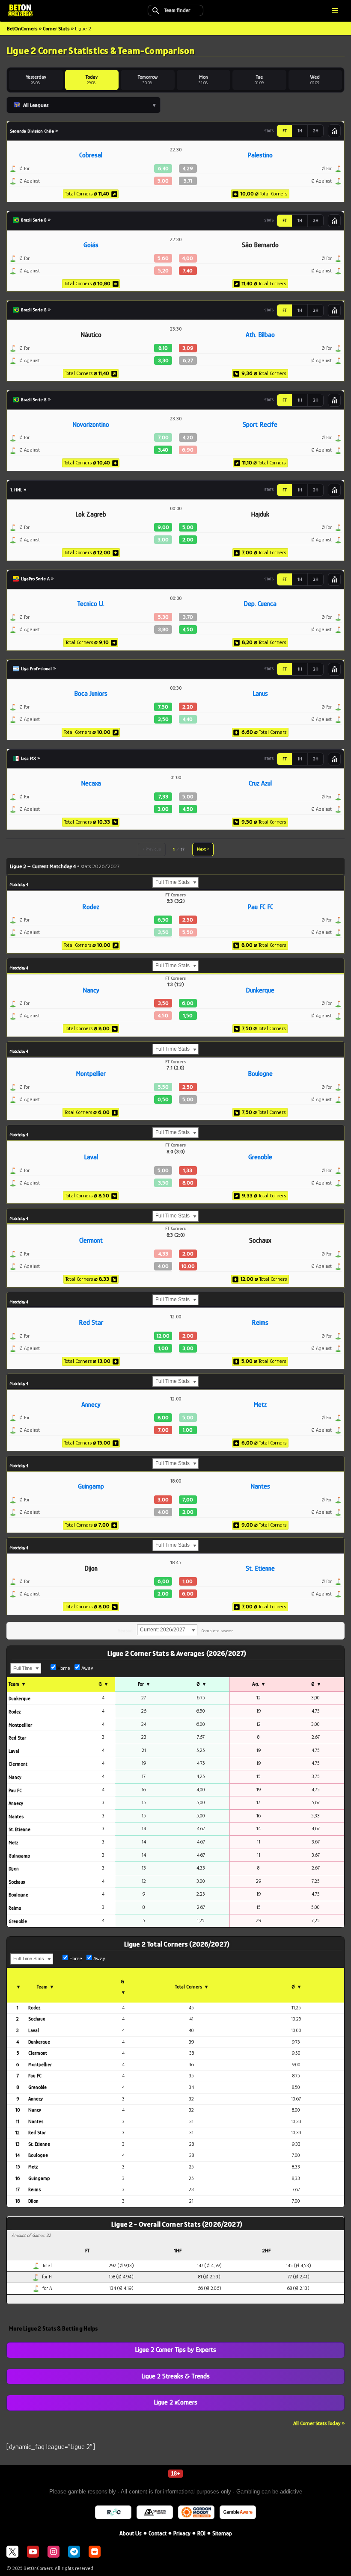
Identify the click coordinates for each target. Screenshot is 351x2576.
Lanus (260, 694)
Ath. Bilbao (260, 335)
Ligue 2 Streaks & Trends (175, 2376)
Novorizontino (91, 425)
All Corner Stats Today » (319, 2423)
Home (63, 1668)
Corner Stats (56, 28)
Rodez (91, 907)
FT (285, 131)
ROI (201, 2533)
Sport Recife (260, 425)
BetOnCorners (22, 28)
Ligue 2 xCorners (175, 2402)
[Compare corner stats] (334, 131)
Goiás (91, 245)
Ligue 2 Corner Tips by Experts (175, 2350)
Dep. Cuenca (260, 604)
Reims (260, 1323)
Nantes (260, 1486)
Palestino (260, 155)
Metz (260, 1405)
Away (86, 1668)
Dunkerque (260, 990)
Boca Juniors (91, 694)
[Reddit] (95, 2552)
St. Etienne (260, 1569)
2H (316, 131)
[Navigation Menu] (335, 11)
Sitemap (222, 2533)
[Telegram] (74, 2552)
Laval (91, 1157)
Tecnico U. (91, 604)
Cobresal (91, 155)
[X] (12, 2552)
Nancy (91, 990)
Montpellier (91, 1074)
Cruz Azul (260, 783)
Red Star (91, 1323)
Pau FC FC (260, 907)
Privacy (182, 2533)
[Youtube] (33, 2552)
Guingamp (91, 1486)
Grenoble (260, 1157)
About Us (131, 2533)
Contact (158, 2533)
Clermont (91, 1241)
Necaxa (91, 783)
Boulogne (260, 1074)
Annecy (91, 1405)
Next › (203, 849)
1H (300, 131)
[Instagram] (54, 2552)
